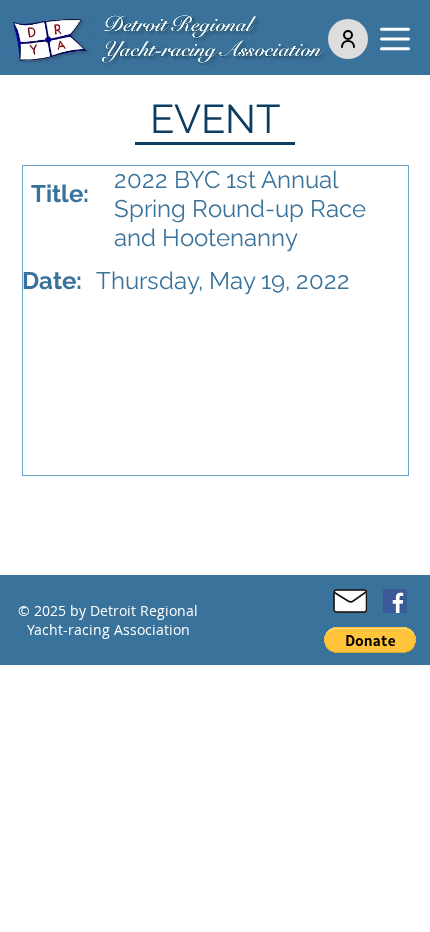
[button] (395, 39)
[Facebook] (395, 601)
